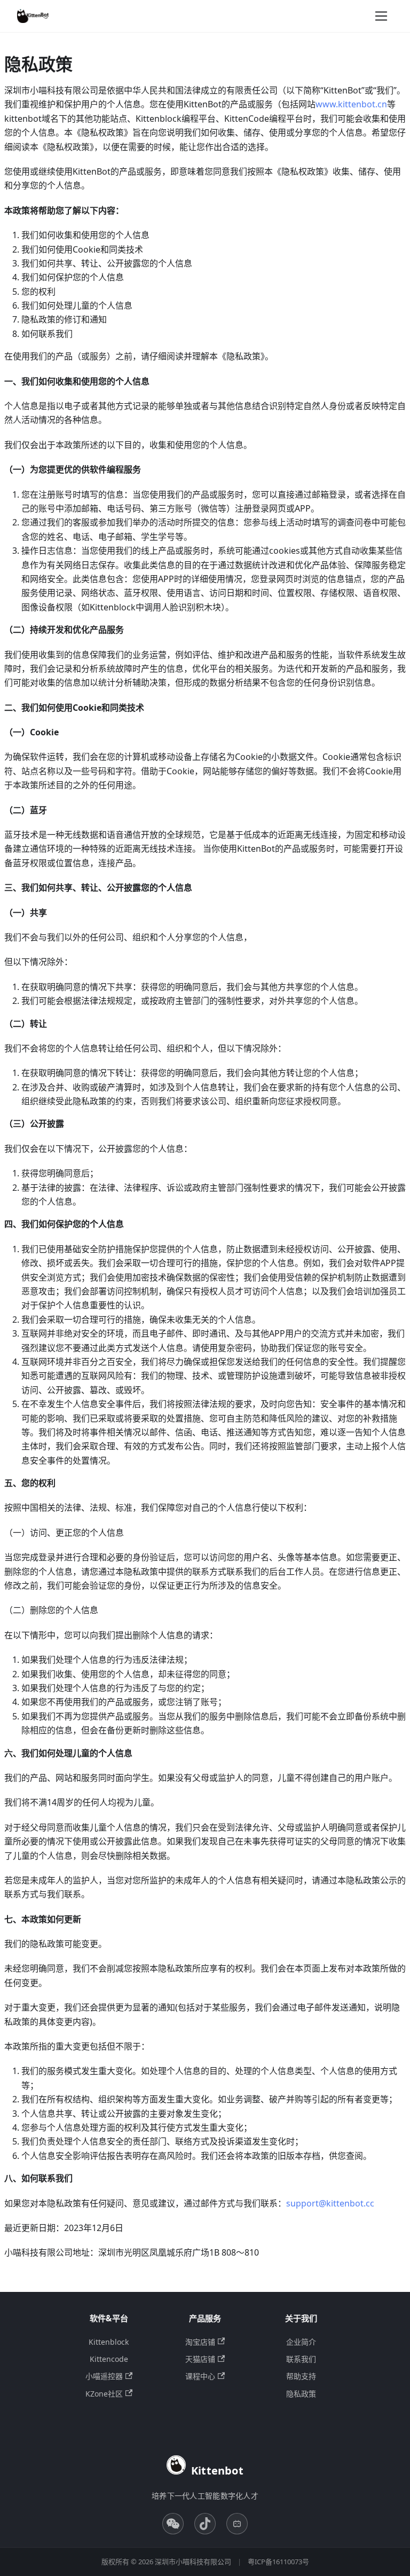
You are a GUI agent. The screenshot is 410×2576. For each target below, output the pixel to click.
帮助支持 (301, 2376)
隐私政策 (301, 2394)
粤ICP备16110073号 (278, 2562)
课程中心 (200, 2376)
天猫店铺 (200, 2359)
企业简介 (301, 2342)
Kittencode (109, 2359)
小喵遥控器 (104, 2376)
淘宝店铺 (200, 2342)
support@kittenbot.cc (330, 2203)
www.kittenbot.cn (351, 104)
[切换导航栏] (381, 16)
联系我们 (301, 2359)
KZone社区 (104, 2394)
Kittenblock (109, 2342)
